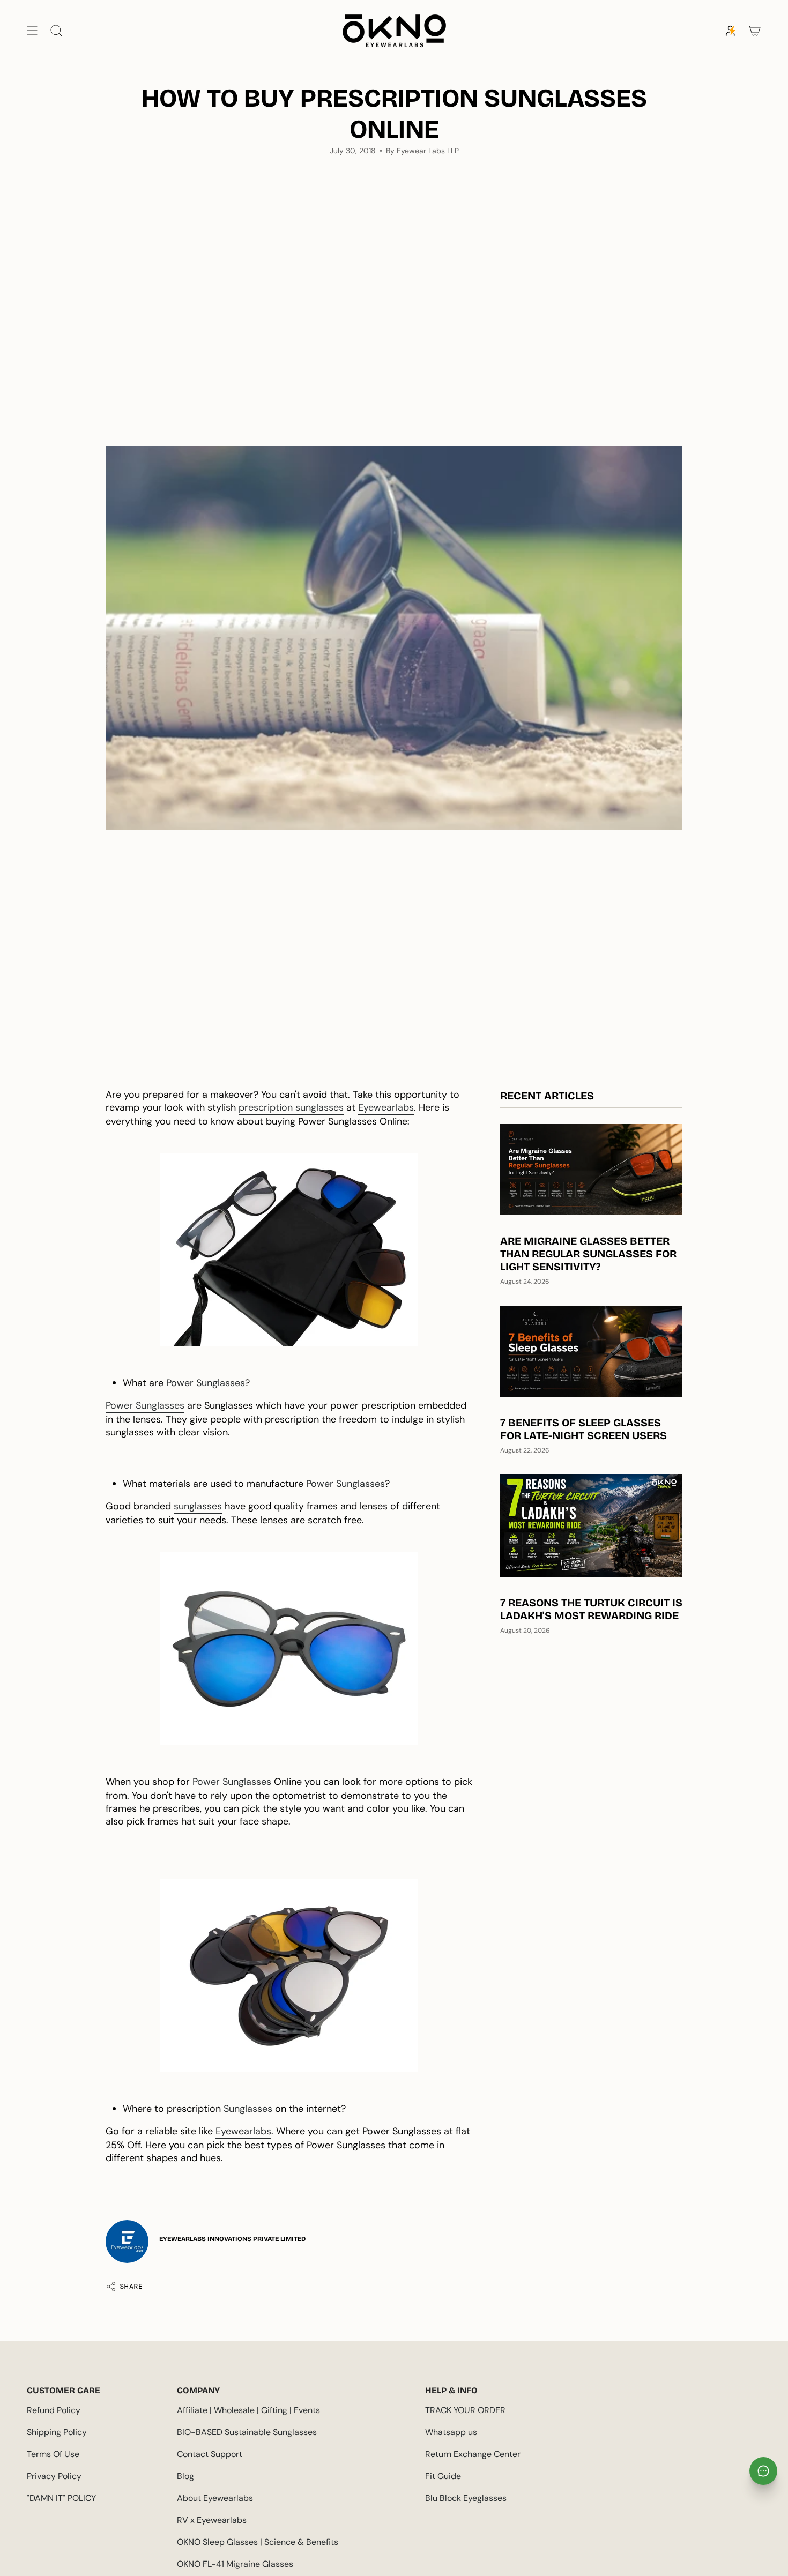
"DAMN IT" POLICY (61, 2498)
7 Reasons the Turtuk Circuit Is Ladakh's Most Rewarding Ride (591, 1609)
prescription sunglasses (291, 1107)
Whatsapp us (451, 2432)
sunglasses (198, 1506)
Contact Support (210, 2454)
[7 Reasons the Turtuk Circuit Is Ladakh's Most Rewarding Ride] (591, 1525)
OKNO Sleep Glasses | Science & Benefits (258, 2542)
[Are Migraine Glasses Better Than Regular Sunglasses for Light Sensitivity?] (591, 1170)
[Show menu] (32, 31)
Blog (185, 2476)
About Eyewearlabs (215, 2498)
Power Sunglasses (206, 1383)
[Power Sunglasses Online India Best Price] (289, 1976)
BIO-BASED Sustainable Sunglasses (247, 2432)
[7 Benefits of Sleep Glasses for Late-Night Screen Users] (591, 1351)
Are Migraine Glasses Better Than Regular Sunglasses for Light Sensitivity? (588, 1254)
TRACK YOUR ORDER (465, 2410)
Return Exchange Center (473, 2454)
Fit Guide (443, 2476)
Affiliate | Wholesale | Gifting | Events (248, 2410)
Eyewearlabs (386, 1107)
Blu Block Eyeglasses (466, 2498)
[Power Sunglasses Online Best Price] (289, 1250)
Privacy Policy (54, 2476)
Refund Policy (54, 2410)
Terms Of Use (53, 2454)
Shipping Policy (57, 2432)
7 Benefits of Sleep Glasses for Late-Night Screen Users (583, 1429)
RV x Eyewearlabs (212, 2520)
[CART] (755, 31)
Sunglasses (248, 2109)
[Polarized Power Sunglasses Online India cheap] (289, 1649)
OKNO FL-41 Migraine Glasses (235, 2564)
